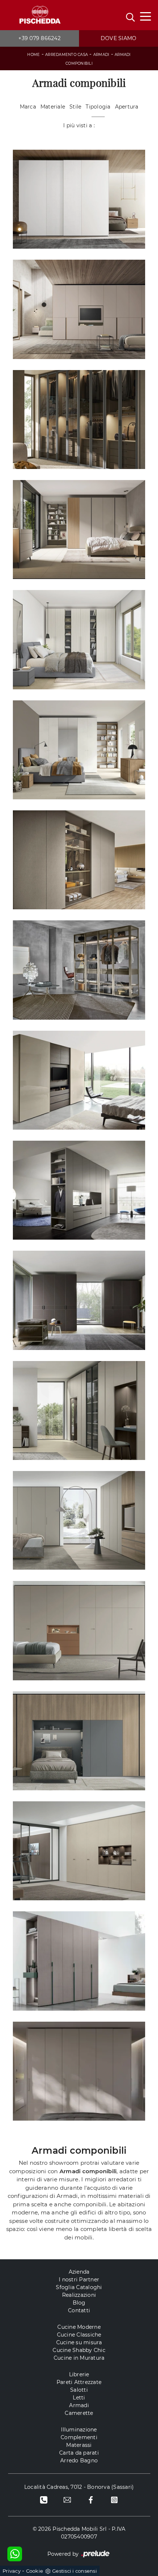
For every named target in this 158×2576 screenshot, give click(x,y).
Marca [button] (28, 107)
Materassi (79, 2445)
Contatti (79, 2310)
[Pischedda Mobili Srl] (39, 15)
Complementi (79, 2437)
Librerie (79, 2374)
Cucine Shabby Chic (79, 2350)
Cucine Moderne (79, 2327)
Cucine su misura (79, 2342)
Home (33, 55)
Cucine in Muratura (79, 2358)
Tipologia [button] (98, 107)
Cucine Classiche (79, 2335)
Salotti (79, 2390)
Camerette (79, 2413)
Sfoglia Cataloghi (79, 2287)
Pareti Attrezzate (79, 2382)
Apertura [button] (127, 107)
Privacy (12, 2571)
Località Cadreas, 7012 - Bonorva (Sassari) (79, 2487)
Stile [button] (75, 107)
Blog (79, 2303)
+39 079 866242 (39, 38)
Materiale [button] (53, 107)
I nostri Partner (79, 2280)
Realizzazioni (79, 2295)
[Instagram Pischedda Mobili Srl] (114, 2499)
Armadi (101, 55)
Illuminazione (79, 2430)
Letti (79, 2398)
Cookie (35, 2571)
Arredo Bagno (79, 2460)
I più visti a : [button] (79, 125)
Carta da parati (79, 2453)
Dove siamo (119, 38)
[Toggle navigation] (146, 16)
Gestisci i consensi (75, 2571)
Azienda (79, 2272)
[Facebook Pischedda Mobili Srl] (91, 2499)
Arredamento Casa (67, 55)
